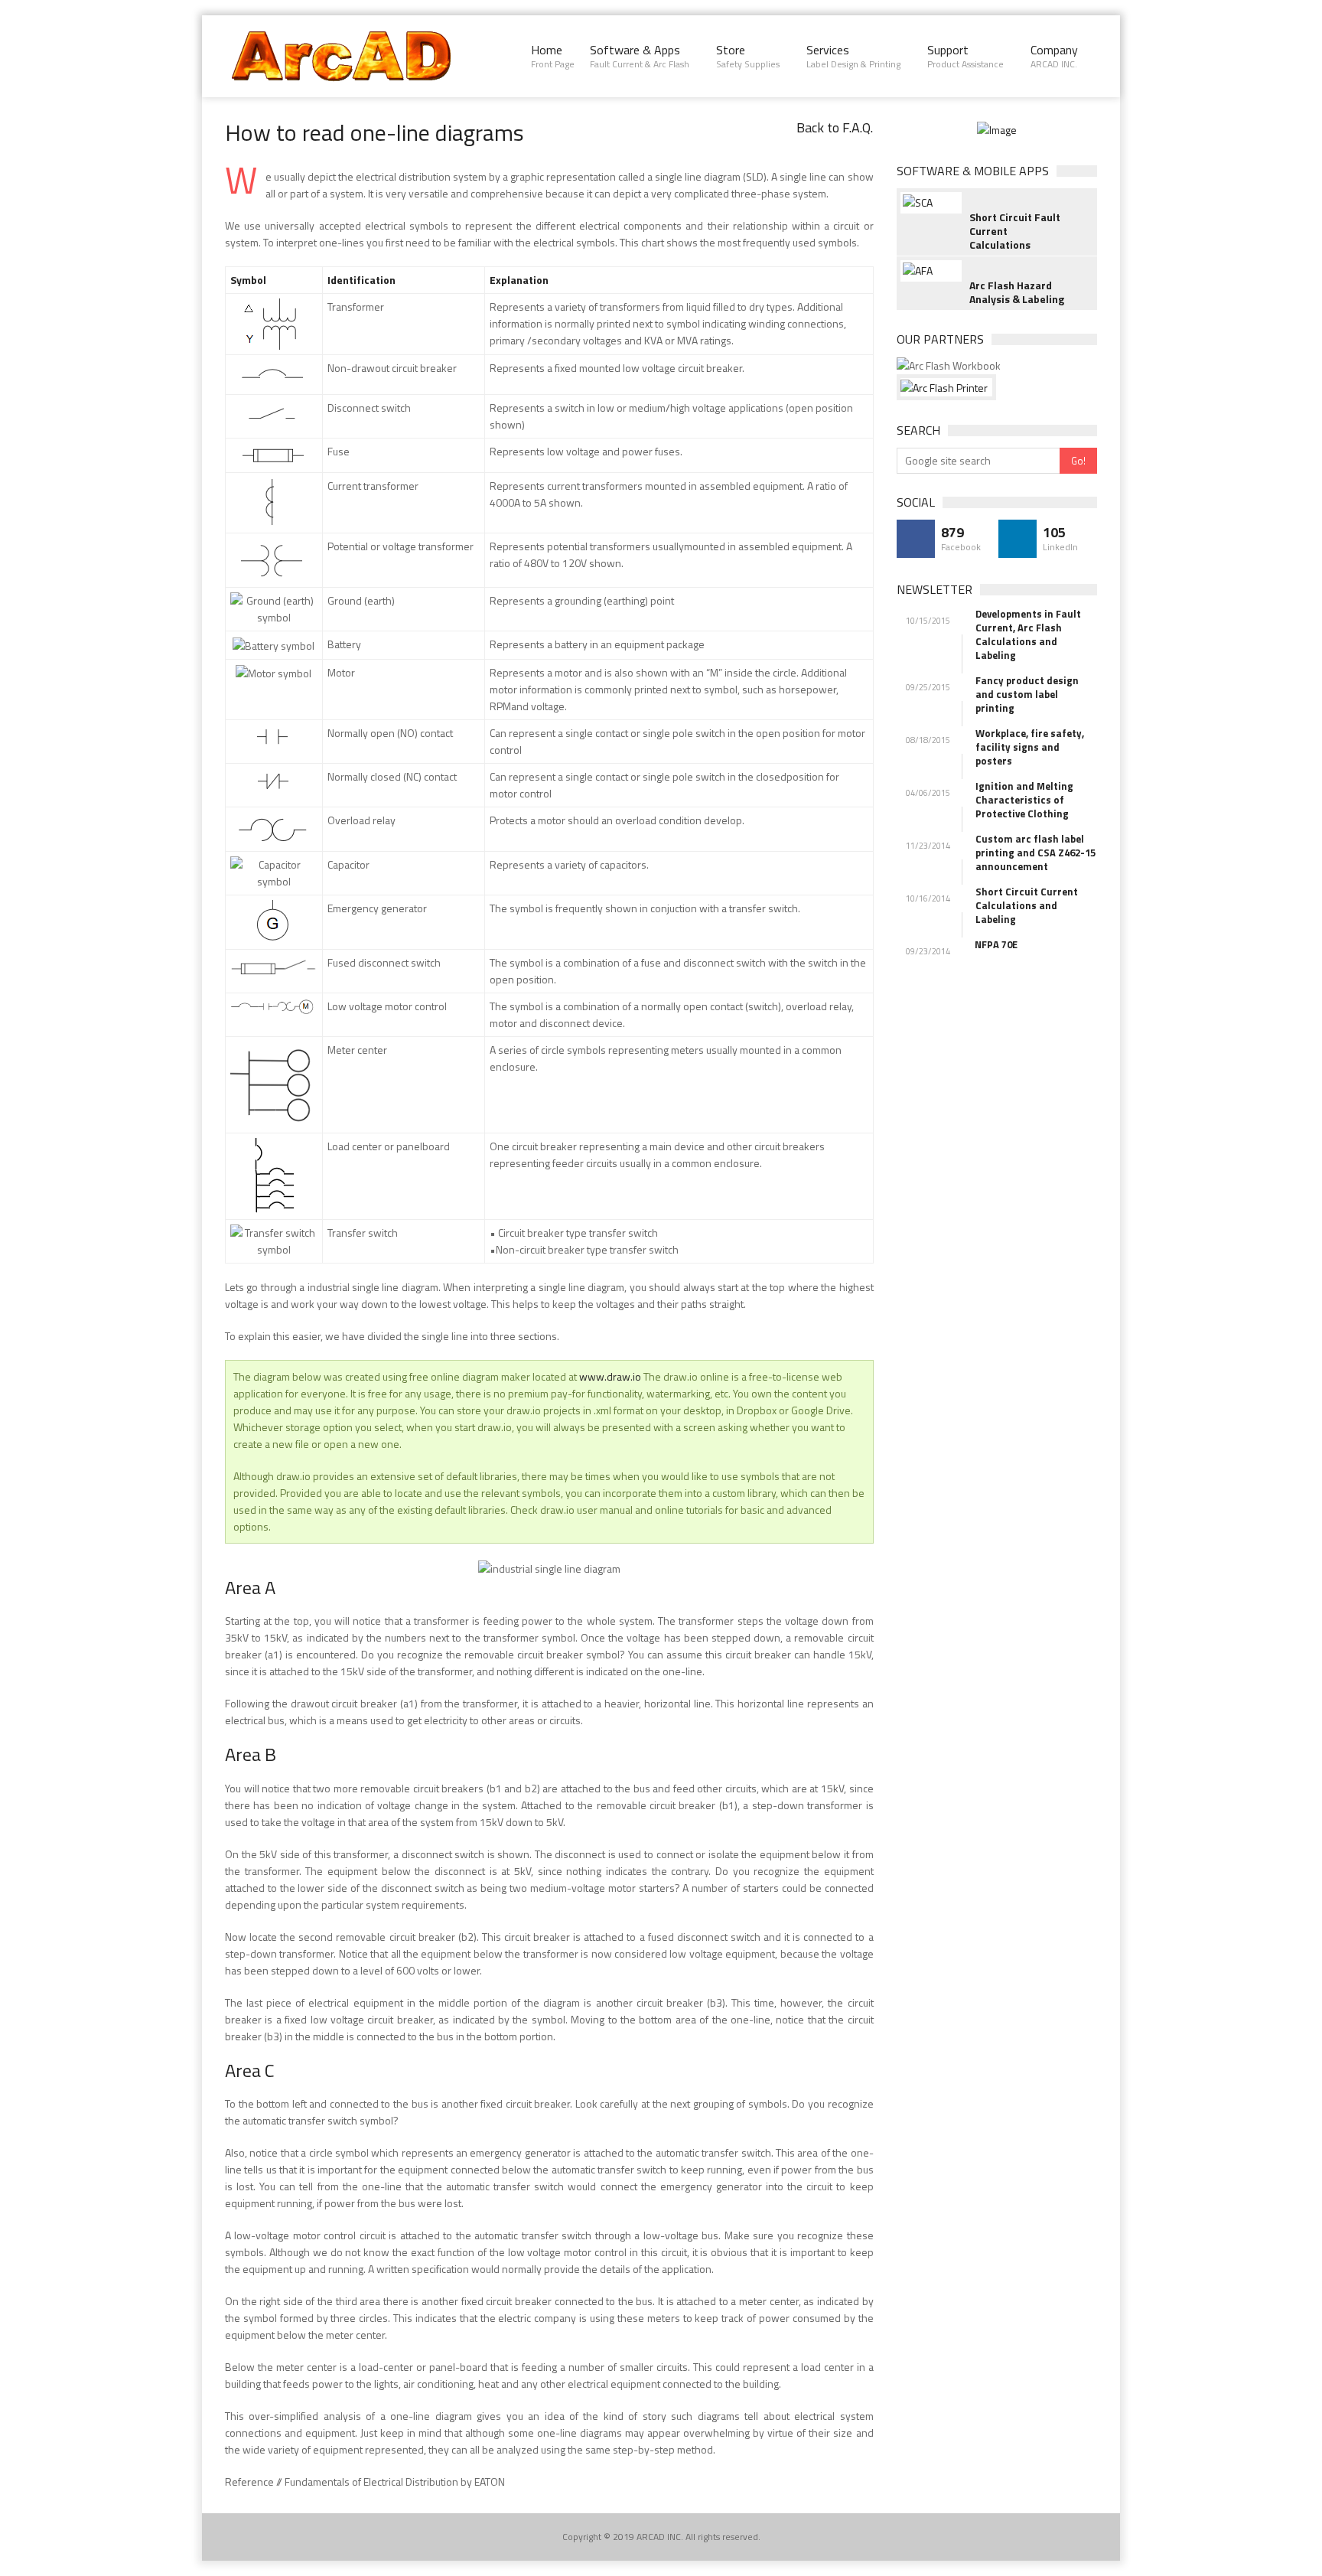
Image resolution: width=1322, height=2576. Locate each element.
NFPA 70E (996, 944)
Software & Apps (640, 56)
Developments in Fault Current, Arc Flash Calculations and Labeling (1028, 634)
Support (965, 56)
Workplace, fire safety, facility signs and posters (1030, 747)
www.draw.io (610, 1376)
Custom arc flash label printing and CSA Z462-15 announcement (1035, 853)
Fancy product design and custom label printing (1027, 694)
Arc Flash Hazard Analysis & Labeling (1017, 292)
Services (853, 56)
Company (1054, 56)
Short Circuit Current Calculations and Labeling (1027, 905)
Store (748, 56)
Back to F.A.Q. (835, 127)
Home (553, 56)
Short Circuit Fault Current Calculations (1015, 231)
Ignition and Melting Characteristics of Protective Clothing (1024, 800)
